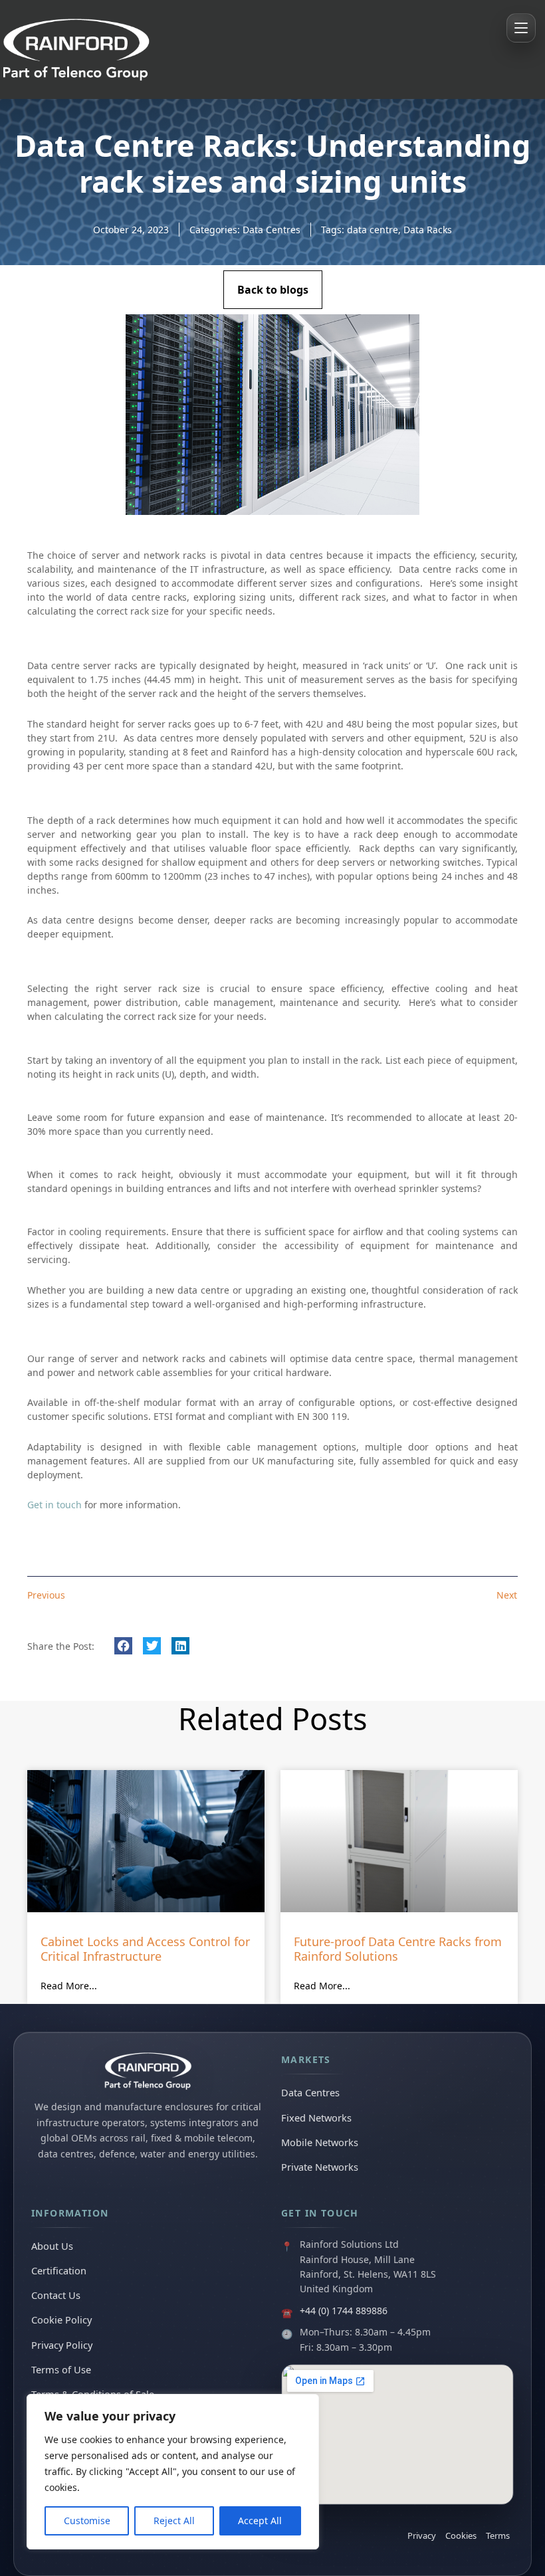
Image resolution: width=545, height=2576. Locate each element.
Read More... (69, 1986)
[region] (173, 2472)
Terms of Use (61, 2369)
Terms (498, 2535)
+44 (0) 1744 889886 (344, 2311)
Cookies (461, 2535)
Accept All (260, 2521)
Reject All (174, 2521)
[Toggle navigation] (521, 28)
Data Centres (272, 230)
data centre (373, 230)
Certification (59, 2270)
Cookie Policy (61, 2320)
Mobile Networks (320, 2142)
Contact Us (56, 2295)
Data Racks (428, 230)
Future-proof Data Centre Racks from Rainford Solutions (398, 1949)
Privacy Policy (62, 2345)
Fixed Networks (316, 2118)
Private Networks (320, 2167)
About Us (52, 2246)
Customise (87, 2521)
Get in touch (54, 1505)
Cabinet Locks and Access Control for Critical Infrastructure (145, 1949)
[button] (123, 1646)
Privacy (422, 2535)
